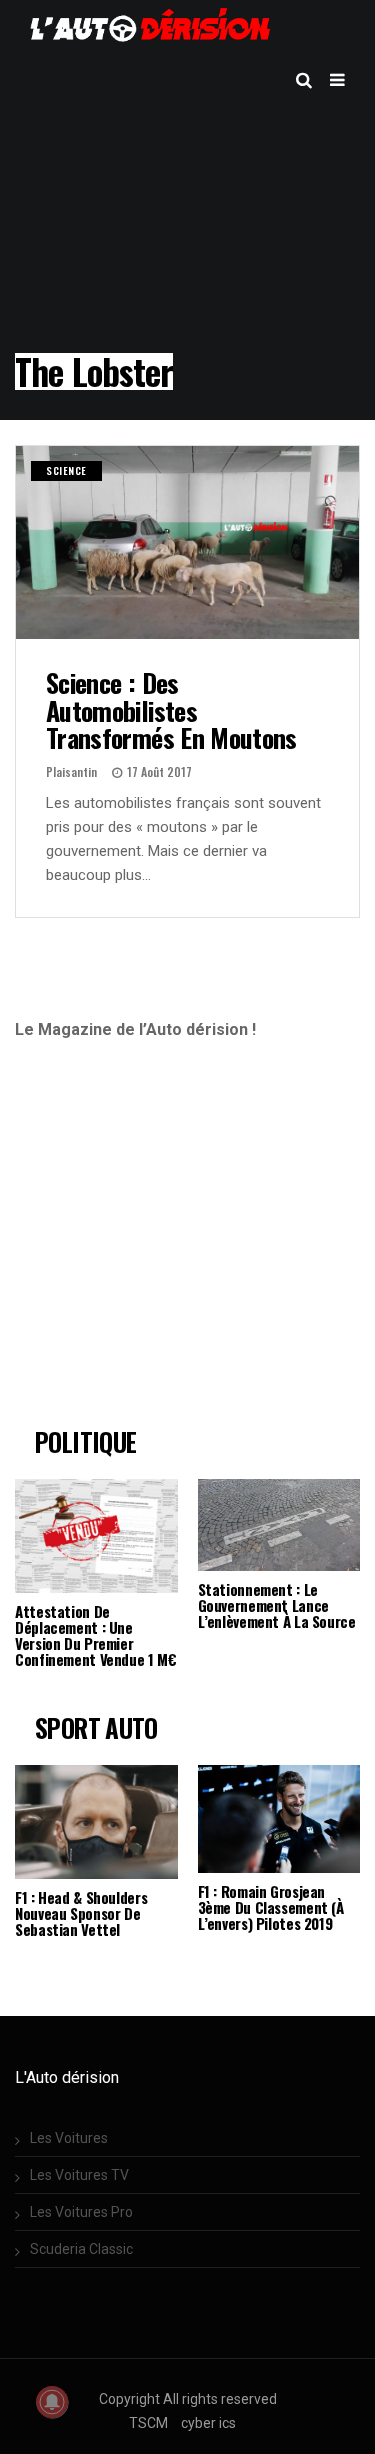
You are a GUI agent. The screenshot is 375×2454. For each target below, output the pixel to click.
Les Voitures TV (79, 2175)
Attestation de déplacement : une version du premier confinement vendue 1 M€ (95, 1635)
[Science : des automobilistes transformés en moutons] (187, 542)
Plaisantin (71, 771)
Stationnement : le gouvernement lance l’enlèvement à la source (277, 1605)
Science (66, 470)
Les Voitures (69, 2138)
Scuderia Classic (81, 2249)
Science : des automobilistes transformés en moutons (171, 710)
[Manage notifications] (52, 2402)
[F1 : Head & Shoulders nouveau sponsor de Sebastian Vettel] (96, 1822)
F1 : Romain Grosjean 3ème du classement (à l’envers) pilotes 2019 (271, 1907)
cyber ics (208, 2423)
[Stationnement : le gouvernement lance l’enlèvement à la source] (279, 1524)
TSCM (148, 2423)
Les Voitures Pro (81, 2212)
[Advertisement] (182, 1242)
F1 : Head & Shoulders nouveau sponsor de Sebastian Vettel (81, 1913)
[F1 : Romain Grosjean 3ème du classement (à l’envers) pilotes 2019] (279, 1819)
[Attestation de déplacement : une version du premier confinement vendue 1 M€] (96, 1536)
